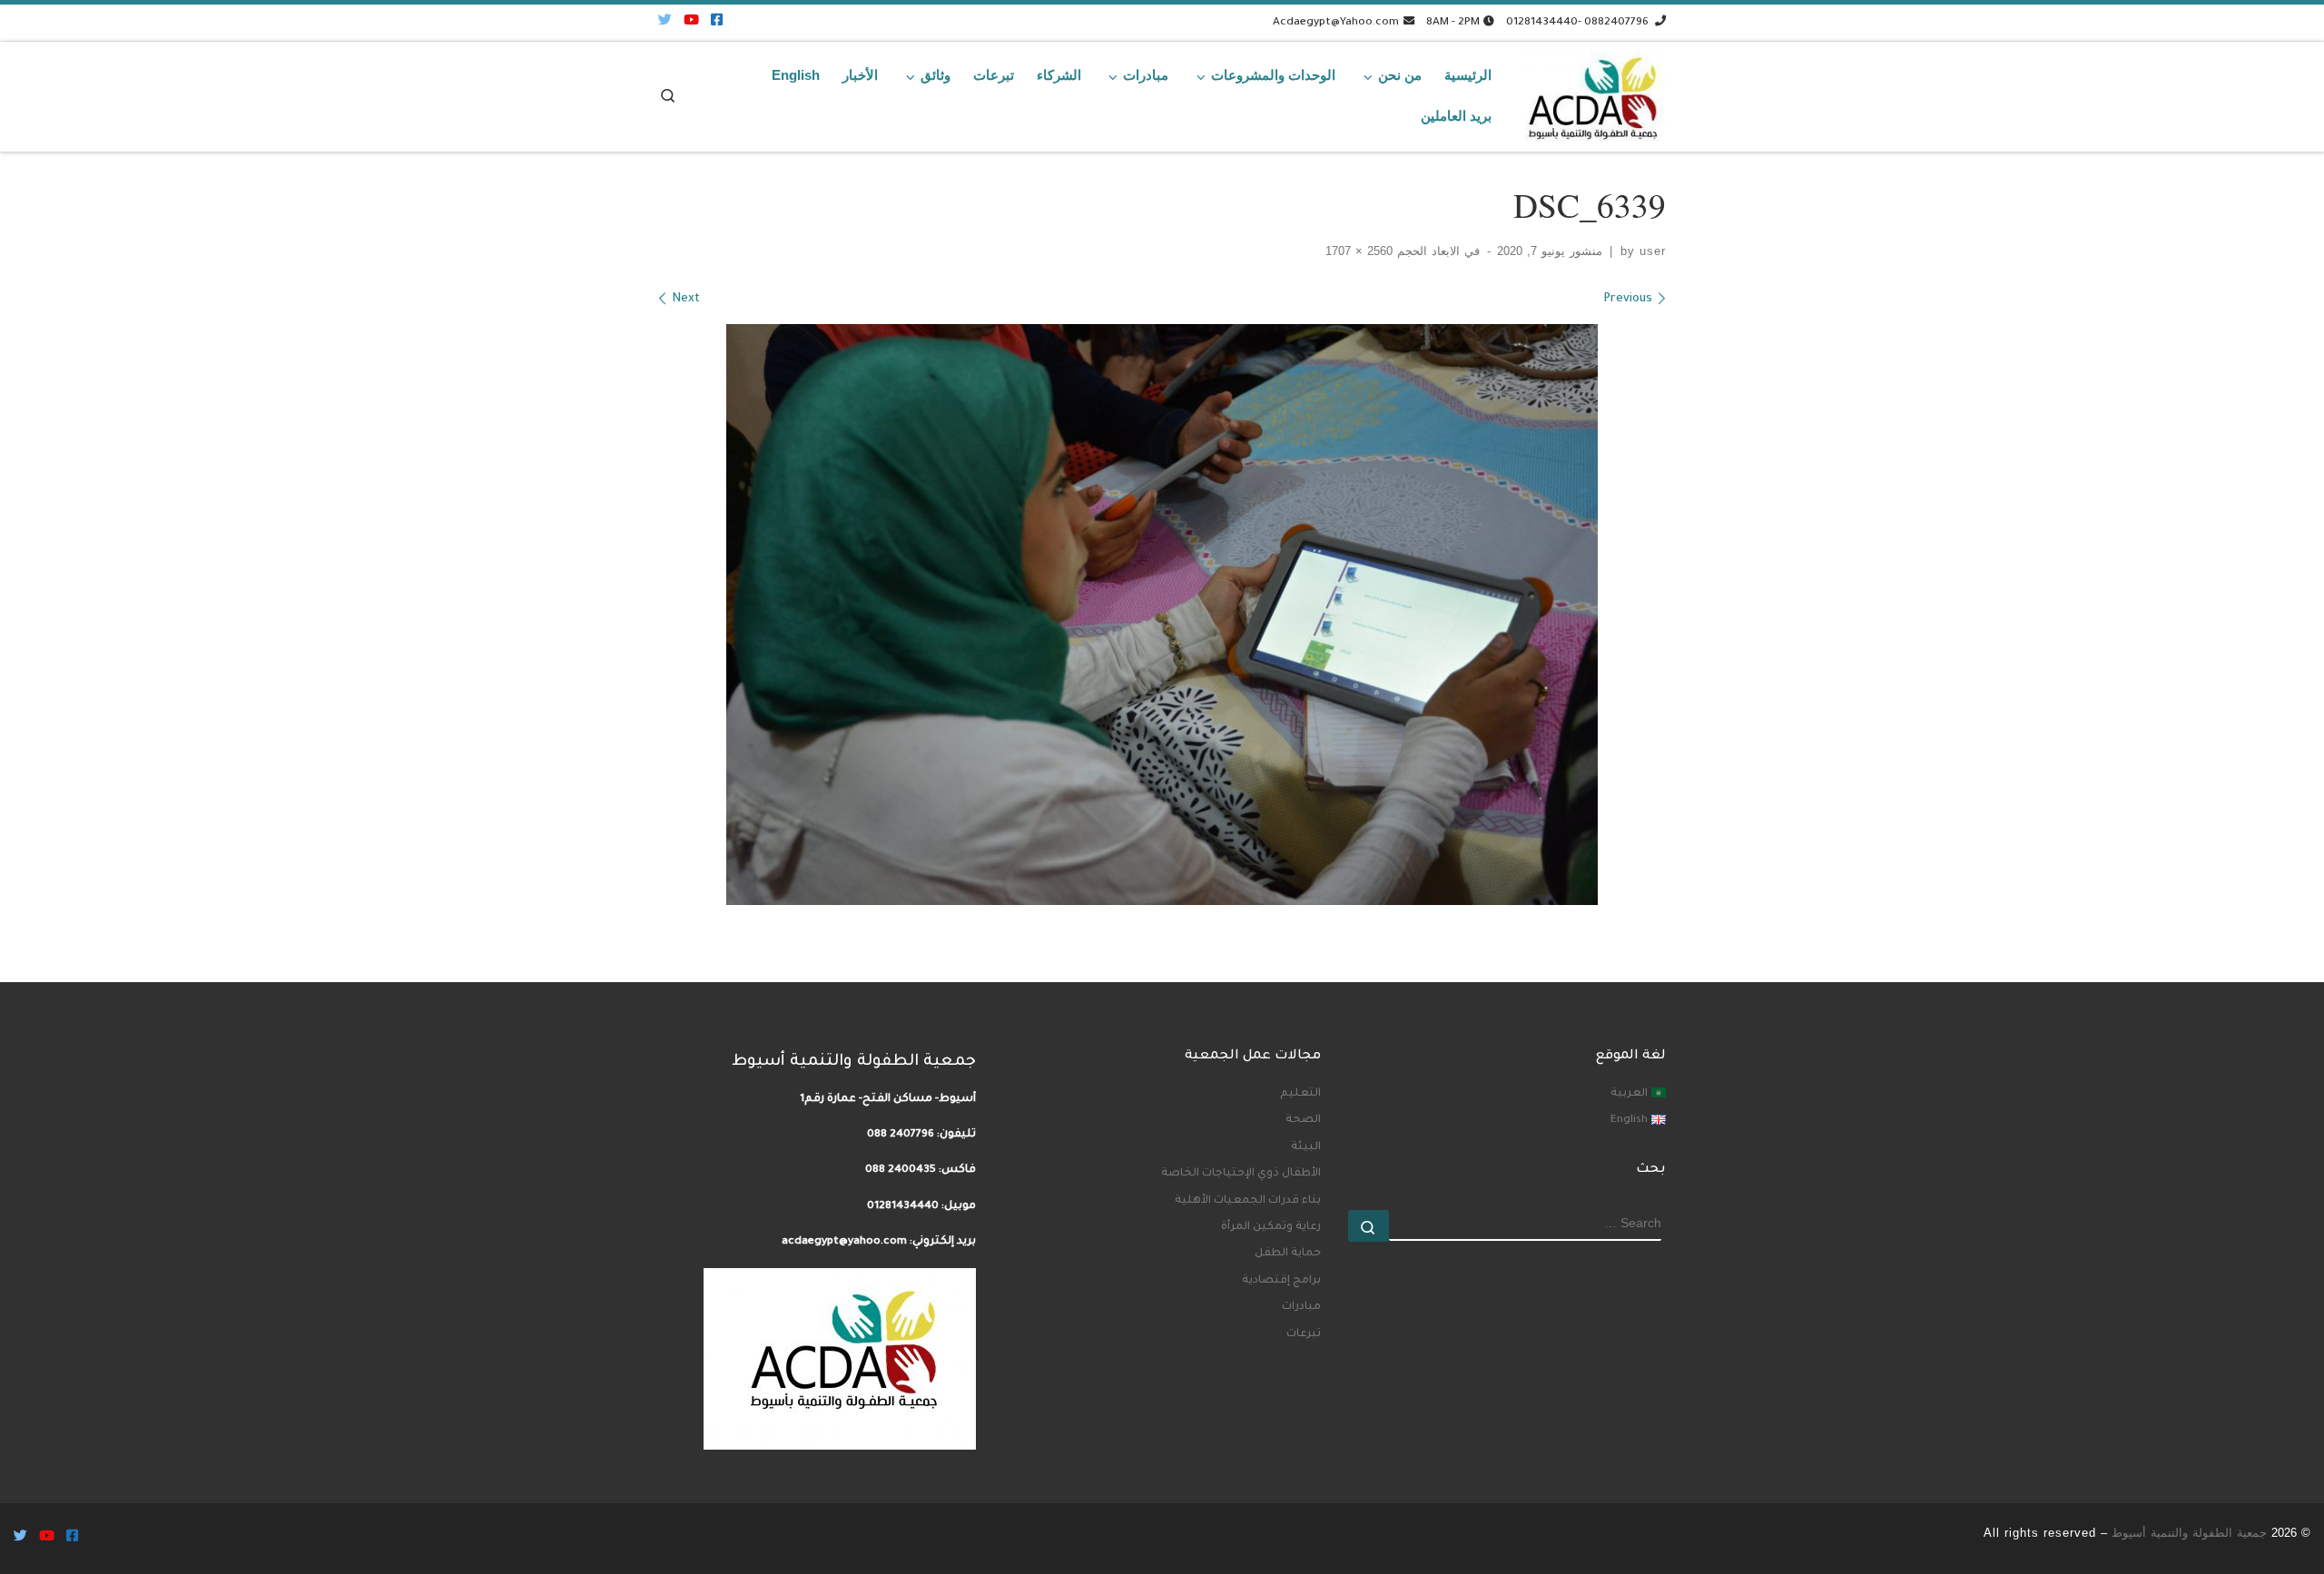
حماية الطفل (1288, 1254)
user (1653, 251)
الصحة (1303, 1120)
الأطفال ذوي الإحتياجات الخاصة (1241, 1174)
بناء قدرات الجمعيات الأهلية (1248, 1201)
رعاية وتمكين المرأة (1271, 1227)
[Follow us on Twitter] (665, 22)
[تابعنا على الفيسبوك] (717, 22)
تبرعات (1304, 1334)
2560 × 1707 (1361, 251)
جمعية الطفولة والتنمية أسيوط (2189, 1533)
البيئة (1306, 1147)
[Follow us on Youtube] (691, 22)
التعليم (1300, 1094)
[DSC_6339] (1162, 615)
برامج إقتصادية (1281, 1281)
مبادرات (1301, 1307)
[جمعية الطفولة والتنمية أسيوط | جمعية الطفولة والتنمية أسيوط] (1592, 92)
